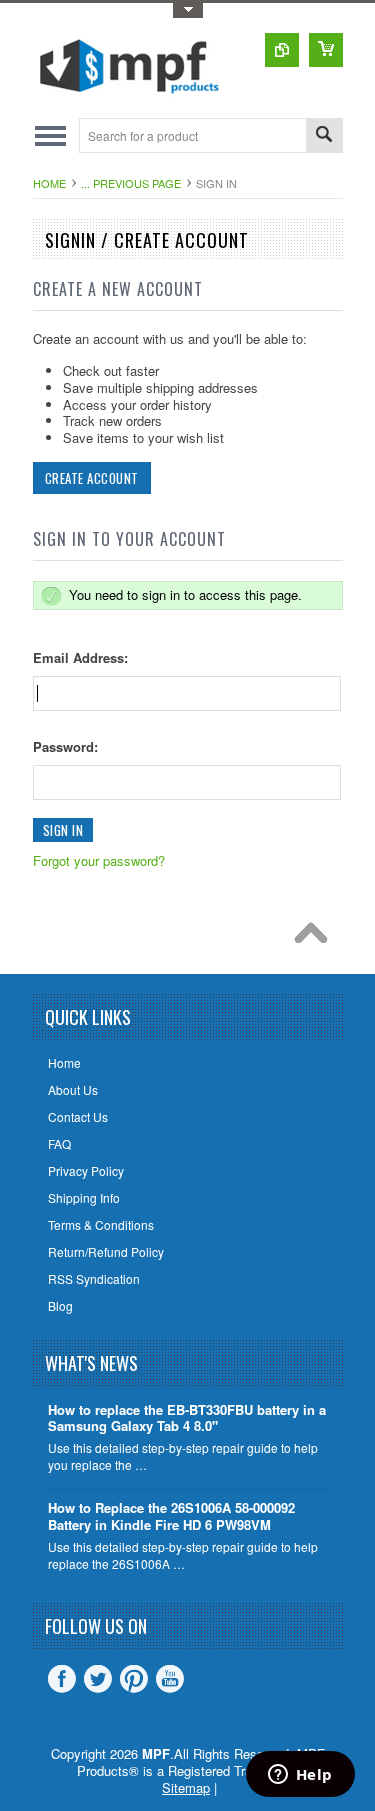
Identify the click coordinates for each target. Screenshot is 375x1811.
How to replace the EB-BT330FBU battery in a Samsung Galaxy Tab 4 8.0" (187, 1419)
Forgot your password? (99, 860)
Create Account (92, 478)
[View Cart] (326, 50)
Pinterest (134, 1679)
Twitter (98, 1679)
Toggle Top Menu (188, 10)
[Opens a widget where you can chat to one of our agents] (300, 1776)
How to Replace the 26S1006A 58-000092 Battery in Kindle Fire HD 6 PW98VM (171, 1517)
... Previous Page (131, 183)
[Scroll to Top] (316, 938)
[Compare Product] (282, 50)
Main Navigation (50, 135)
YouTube (170, 1679)
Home (49, 183)
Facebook (62, 1679)
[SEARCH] (324, 136)
